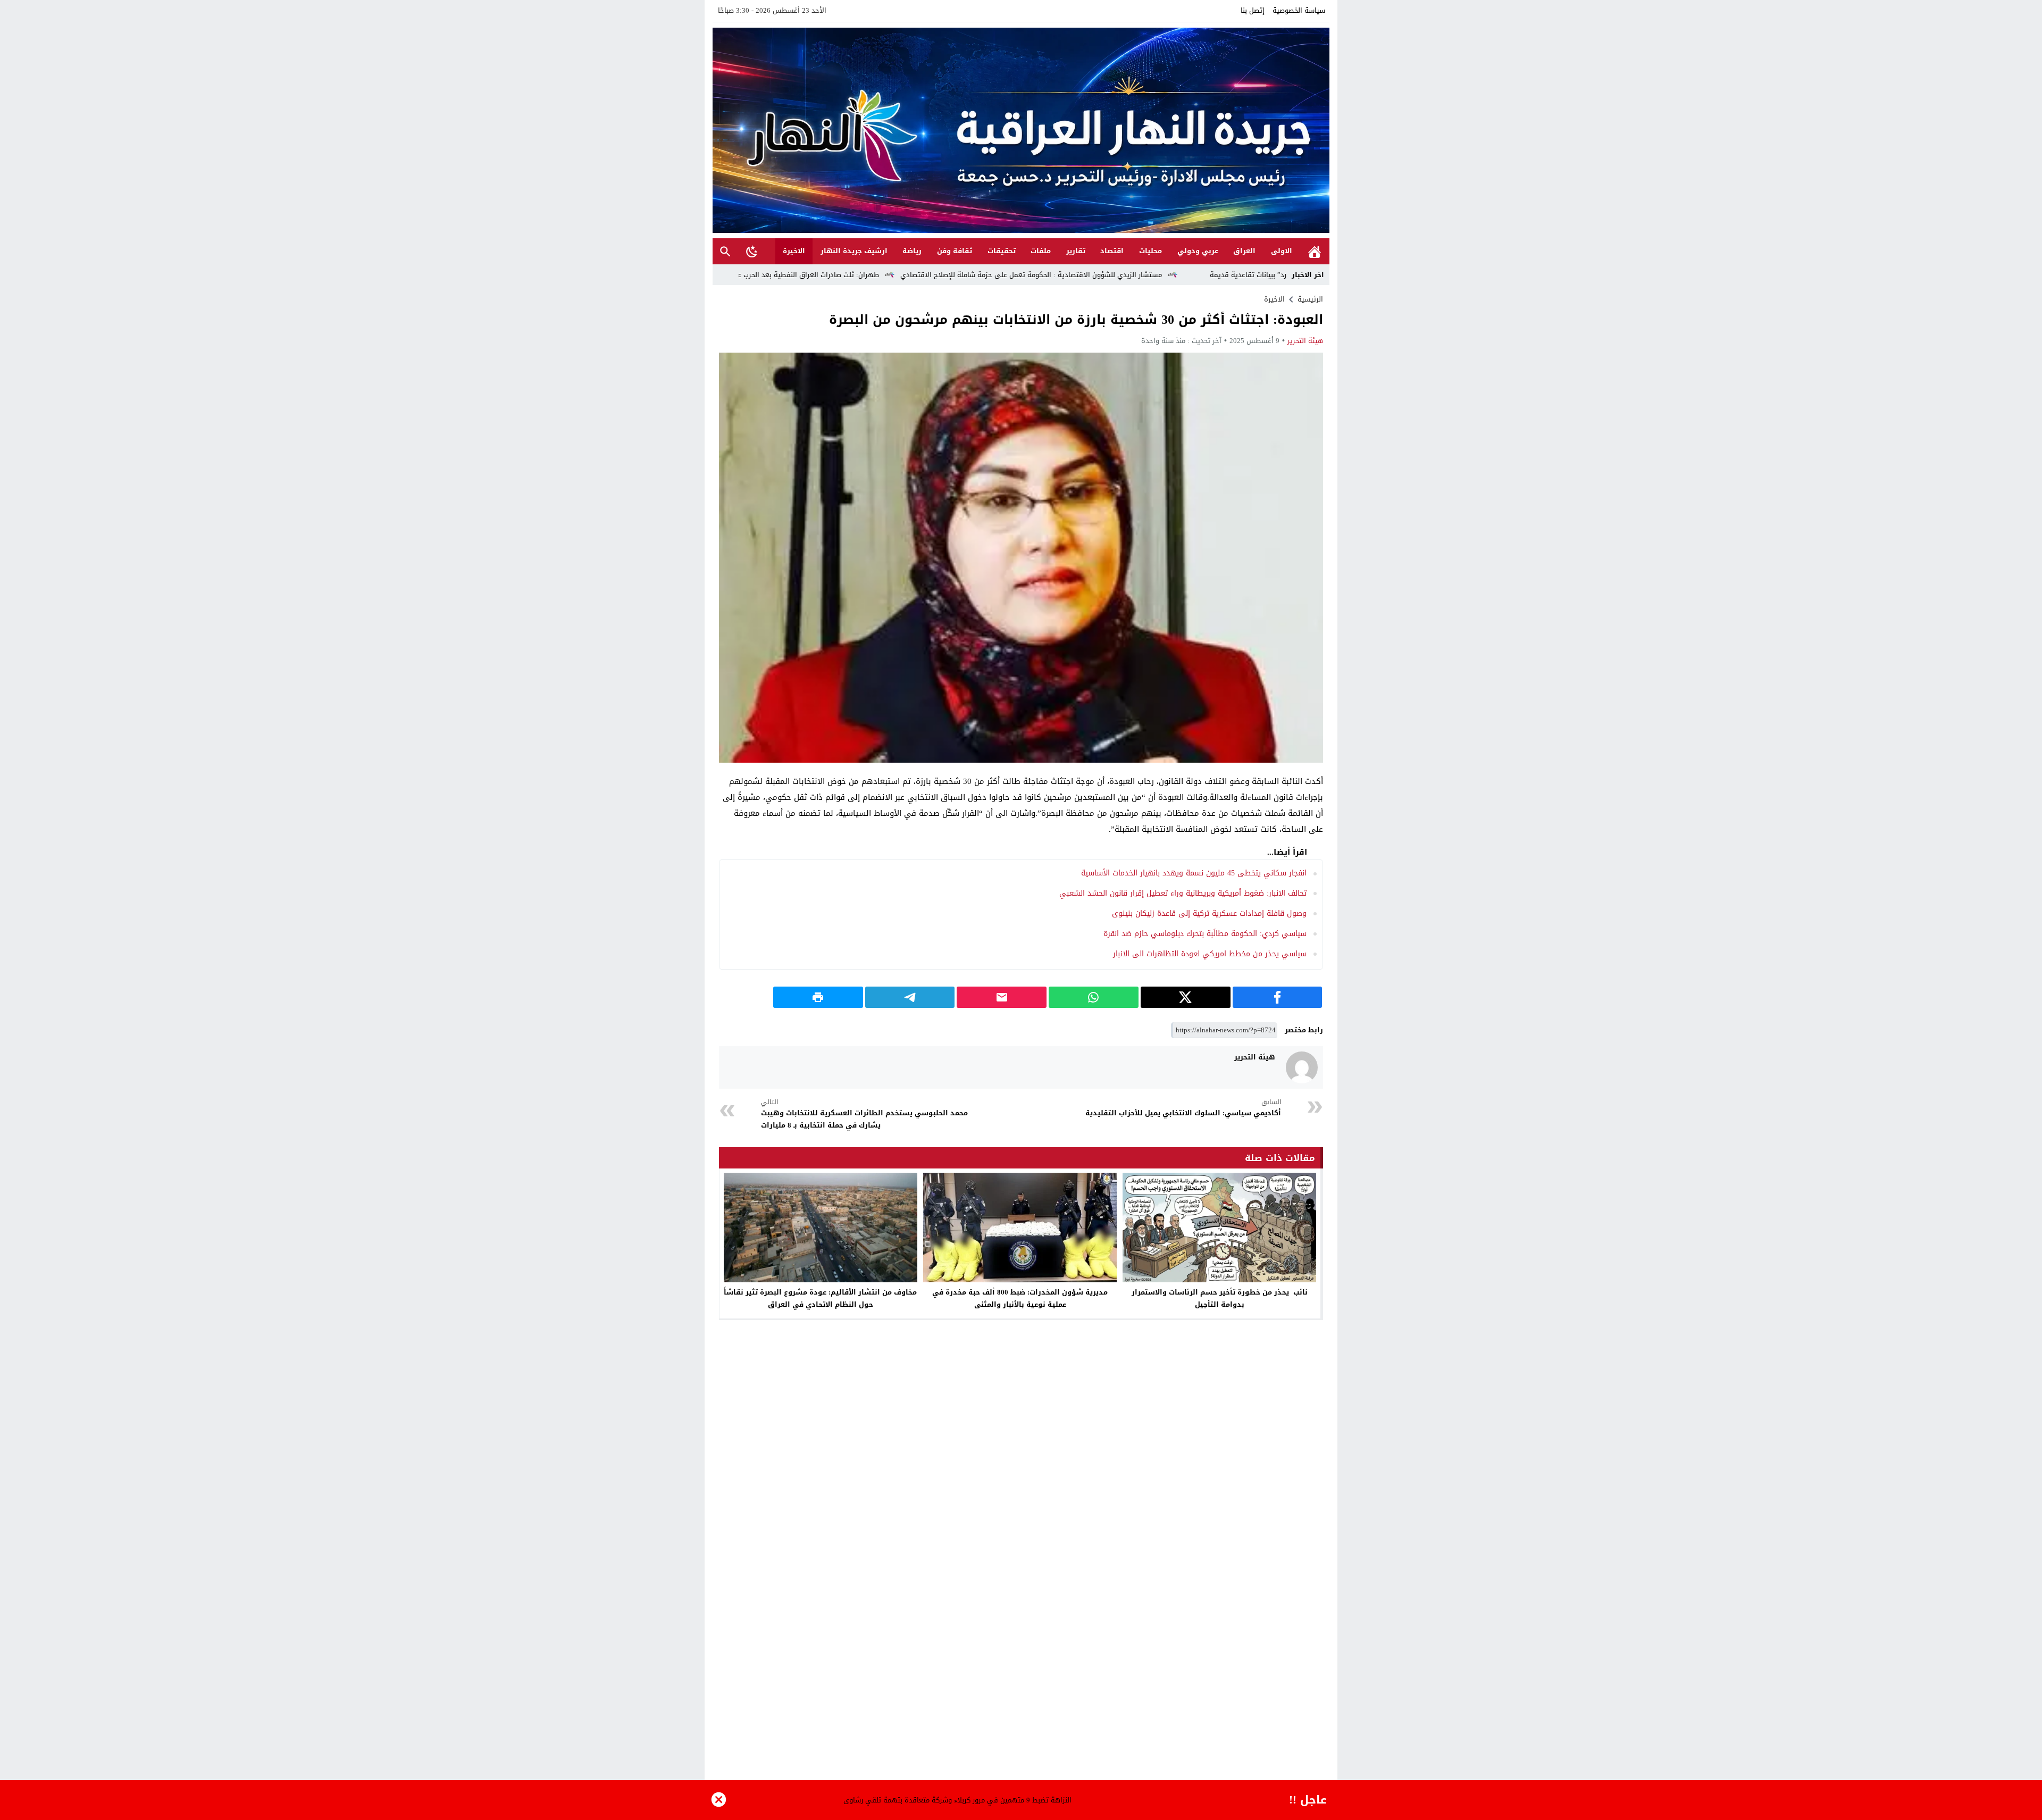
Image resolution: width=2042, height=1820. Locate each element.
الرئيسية (1315, 251)
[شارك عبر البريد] (1002, 997)
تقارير (1076, 251)
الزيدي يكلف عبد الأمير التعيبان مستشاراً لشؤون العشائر (927, 1800)
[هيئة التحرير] (1302, 1067)
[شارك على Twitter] (1186, 997)
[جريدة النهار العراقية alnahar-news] (1021, 130)
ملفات (1041, 251)
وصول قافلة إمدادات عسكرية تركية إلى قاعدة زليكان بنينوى (1209, 913)
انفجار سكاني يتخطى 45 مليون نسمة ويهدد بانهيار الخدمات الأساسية (1194, 873)
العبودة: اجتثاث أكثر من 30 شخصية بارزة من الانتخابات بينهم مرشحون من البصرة (1076, 320)
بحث (725, 251)
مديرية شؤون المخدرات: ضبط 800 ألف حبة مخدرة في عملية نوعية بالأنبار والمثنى (1020, 1298)
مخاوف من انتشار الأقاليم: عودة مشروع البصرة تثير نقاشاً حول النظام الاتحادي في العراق (820, 1298)
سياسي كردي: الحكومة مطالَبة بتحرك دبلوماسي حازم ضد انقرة (1205, 934)
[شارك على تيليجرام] (910, 997)
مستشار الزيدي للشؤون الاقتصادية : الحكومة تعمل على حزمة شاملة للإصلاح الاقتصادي (1195, 275)
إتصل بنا (1253, 10)
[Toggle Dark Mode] (752, 251)
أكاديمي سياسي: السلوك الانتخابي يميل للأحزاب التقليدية (1183, 1108)
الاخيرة (794, 251)
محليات (1150, 251)
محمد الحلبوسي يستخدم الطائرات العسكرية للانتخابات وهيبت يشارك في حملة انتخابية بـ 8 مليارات (864, 1114)
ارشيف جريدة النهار (854, 251)
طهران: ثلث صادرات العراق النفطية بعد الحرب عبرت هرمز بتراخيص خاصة (937, 275)
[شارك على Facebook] (1278, 997)
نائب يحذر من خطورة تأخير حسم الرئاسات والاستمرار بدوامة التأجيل (1220, 1298)
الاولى (1282, 251)
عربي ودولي (1198, 251)
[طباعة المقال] (818, 997)
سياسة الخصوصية (1299, 10)
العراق (1244, 251)
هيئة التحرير (1305, 341)
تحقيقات (1002, 251)
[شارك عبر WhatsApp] (1094, 997)
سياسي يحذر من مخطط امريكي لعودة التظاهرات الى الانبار (1210, 954)
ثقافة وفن (955, 251)
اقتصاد (1112, 251)
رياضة (912, 251)
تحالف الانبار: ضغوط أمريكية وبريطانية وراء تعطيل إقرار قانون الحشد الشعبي (1183, 893)
